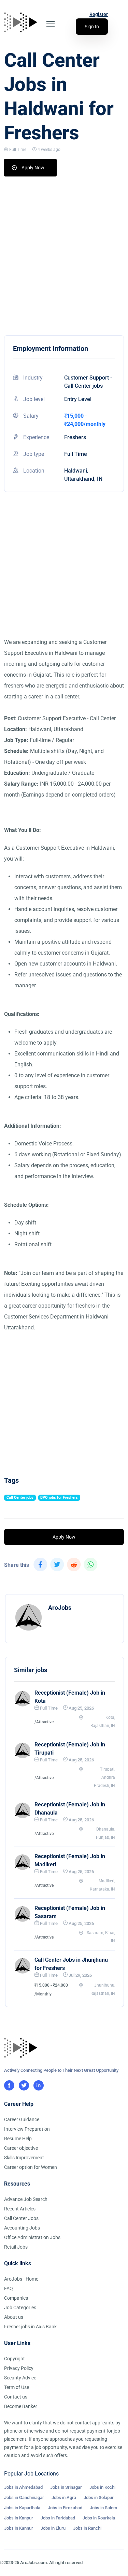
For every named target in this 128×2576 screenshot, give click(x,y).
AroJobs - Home (21, 2279)
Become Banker (21, 2406)
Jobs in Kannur (19, 2528)
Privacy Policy (19, 2368)
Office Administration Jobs (32, 2237)
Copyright (15, 2359)
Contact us (16, 2397)
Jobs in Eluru (53, 2528)
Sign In (92, 27)
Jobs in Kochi (102, 2487)
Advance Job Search (26, 2199)
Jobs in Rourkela (99, 2518)
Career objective (21, 2148)
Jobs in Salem (103, 2508)
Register (99, 14)
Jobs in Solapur (99, 2497)
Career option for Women (31, 2167)
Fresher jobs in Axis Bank (30, 2327)
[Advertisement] (64, 244)
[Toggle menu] (51, 24)
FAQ (9, 2288)
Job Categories (20, 2308)
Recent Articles (20, 2209)
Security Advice (20, 2378)
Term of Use (17, 2387)
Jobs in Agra (64, 2497)
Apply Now (33, 168)
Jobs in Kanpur (19, 2518)
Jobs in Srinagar (66, 2487)
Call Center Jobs (21, 2218)
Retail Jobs (16, 2247)
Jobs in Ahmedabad (23, 2487)
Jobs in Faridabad (58, 2518)
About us (14, 2317)
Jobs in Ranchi (87, 2528)
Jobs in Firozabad (65, 2508)
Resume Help (18, 2139)
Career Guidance (22, 2119)
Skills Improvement (24, 2158)
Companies (16, 2298)
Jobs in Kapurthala (22, 2508)
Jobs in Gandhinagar (24, 2497)
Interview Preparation (27, 2129)
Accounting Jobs (22, 2228)
